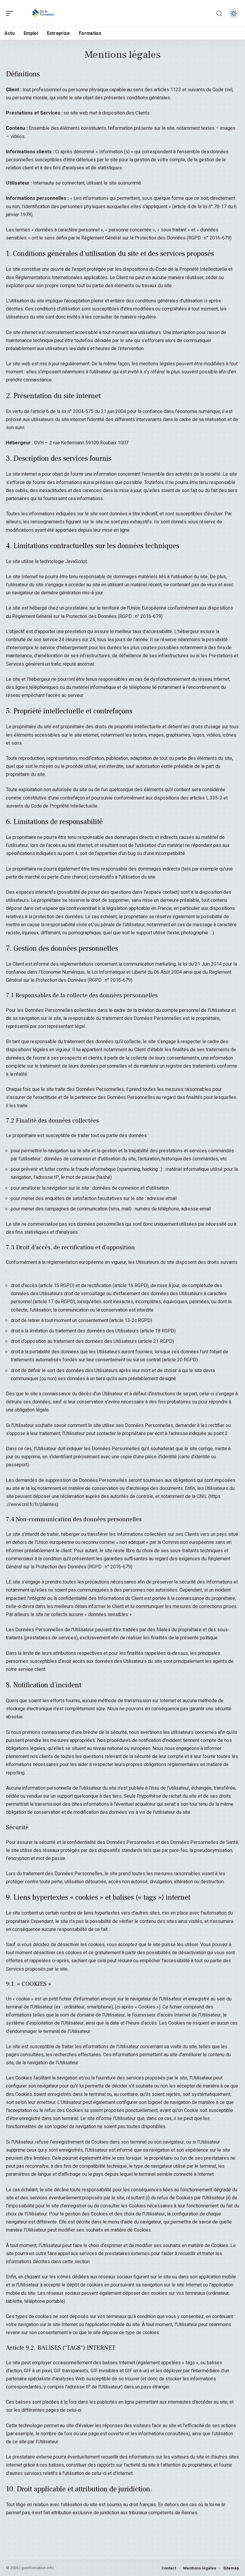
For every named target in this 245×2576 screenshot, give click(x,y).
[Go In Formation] (43, 13)
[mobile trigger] (11, 13)
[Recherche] (219, 14)
